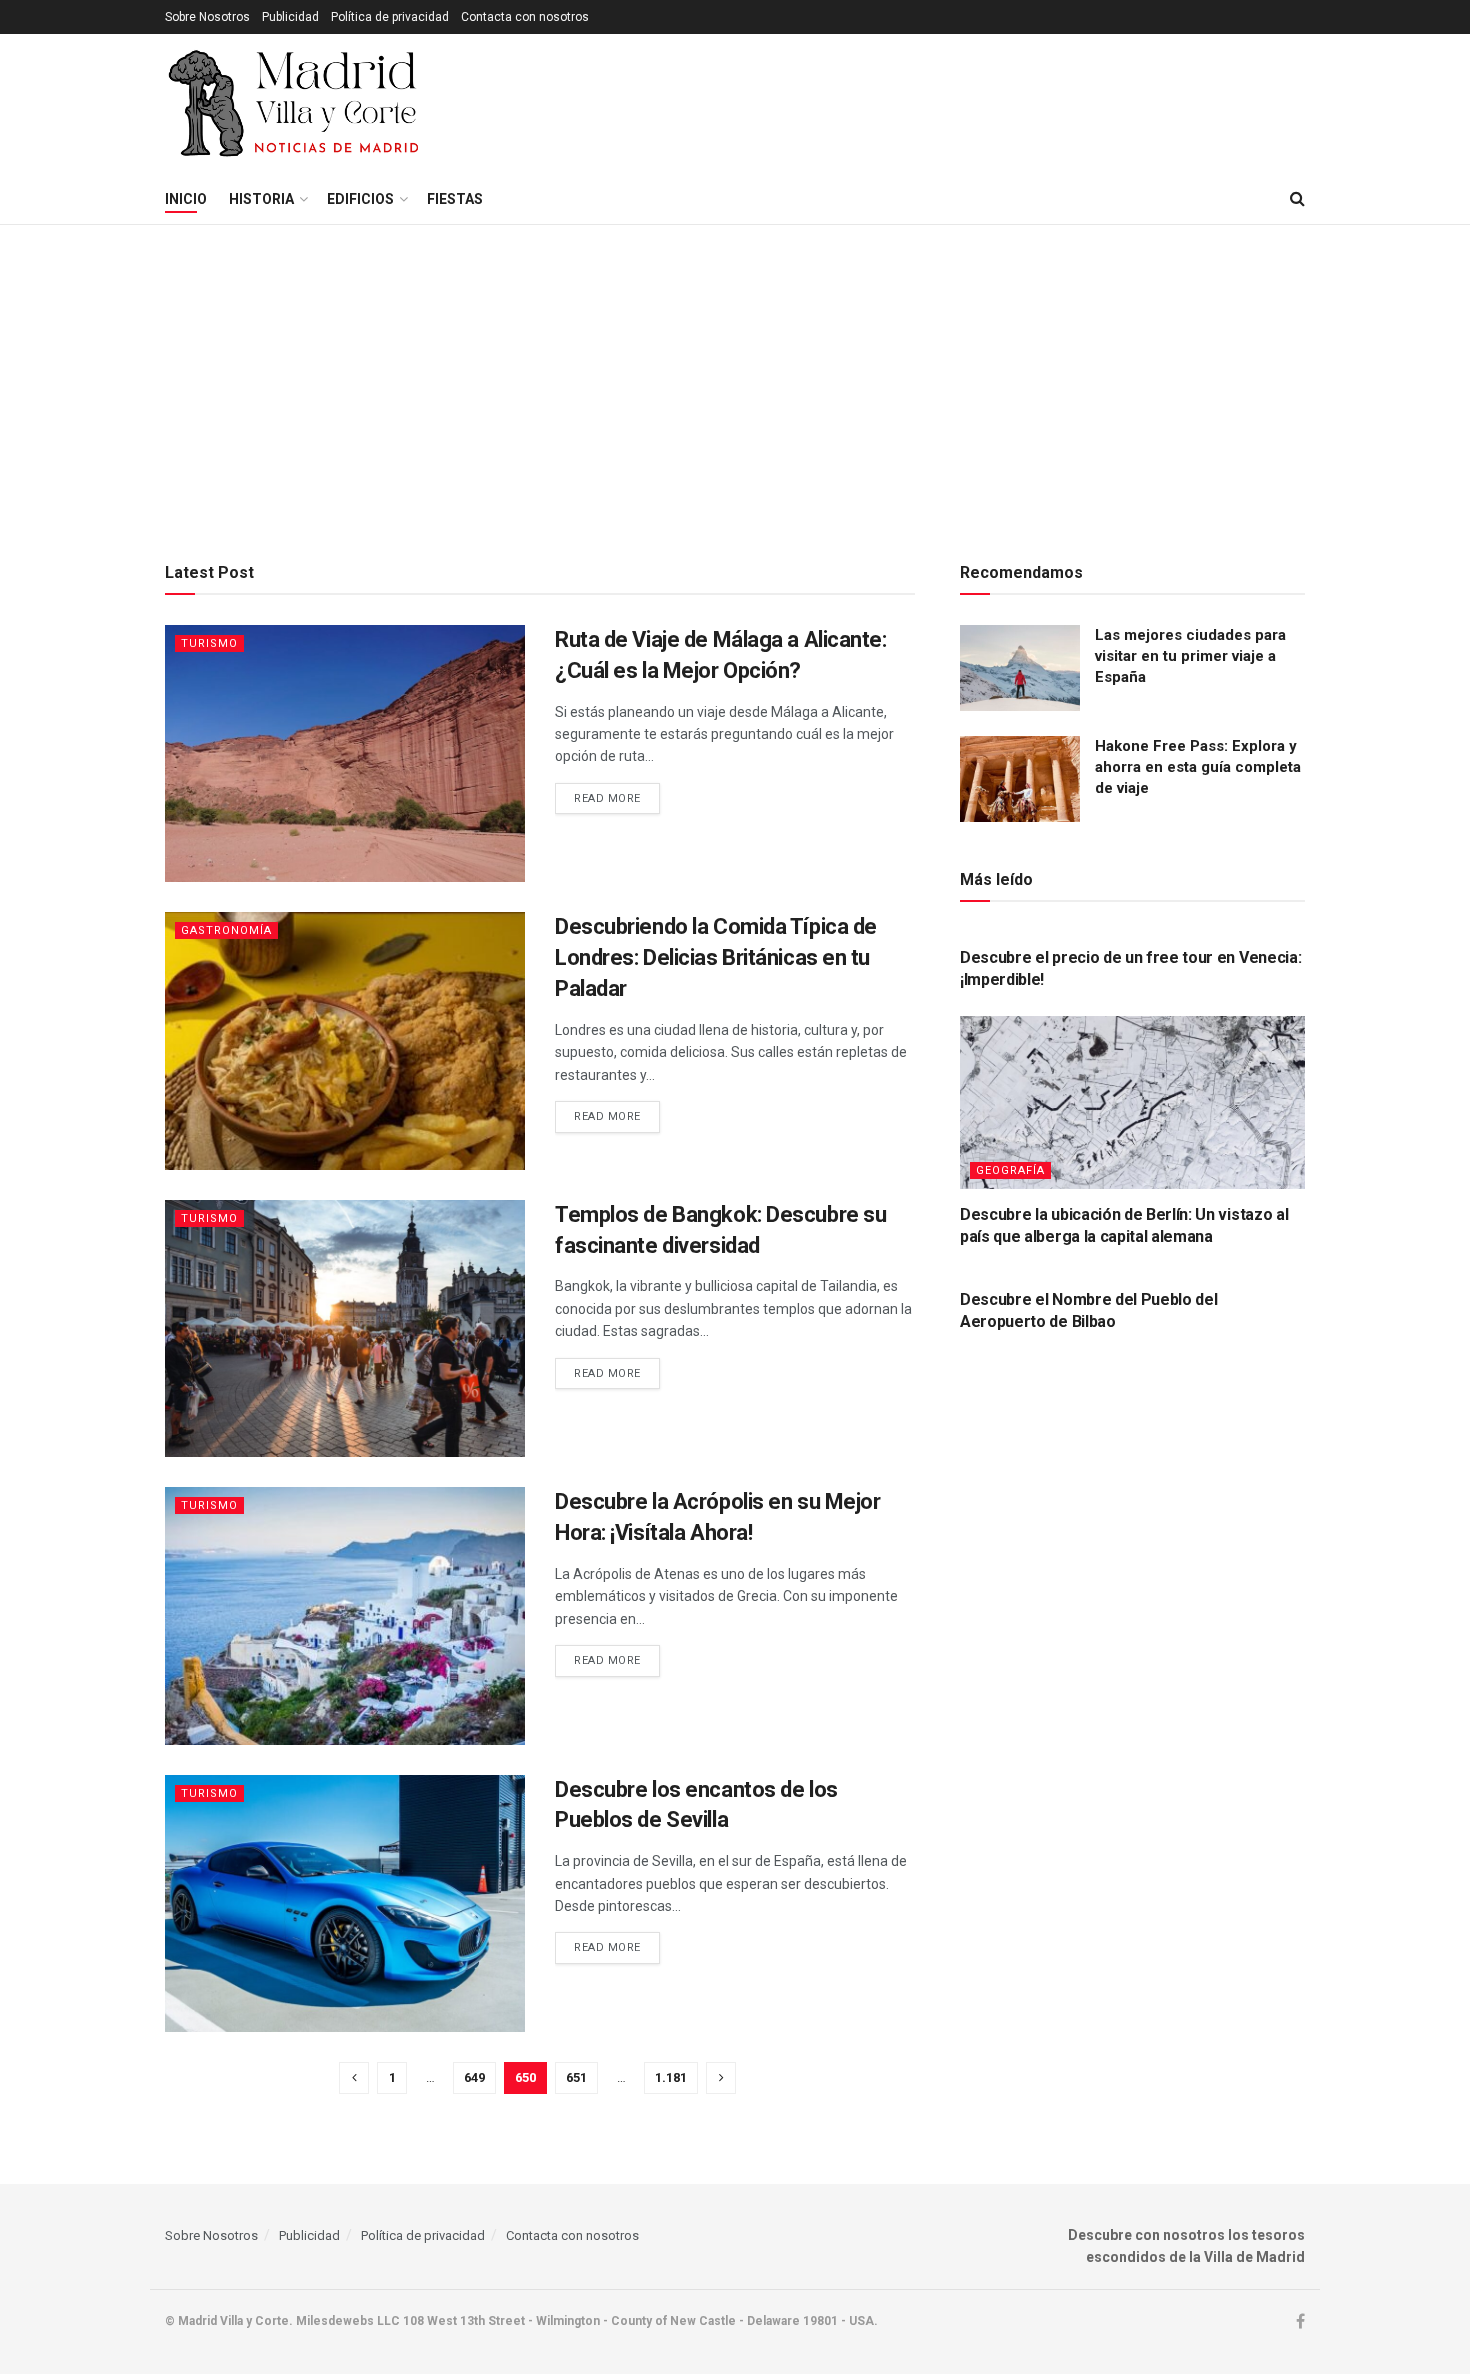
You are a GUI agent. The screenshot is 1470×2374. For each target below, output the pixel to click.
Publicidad (290, 17)
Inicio (186, 199)
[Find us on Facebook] (1300, 2322)
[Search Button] (1297, 199)
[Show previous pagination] (354, 2078)
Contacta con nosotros (525, 17)
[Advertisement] (735, 375)
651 (576, 2077)
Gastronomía (226, 930)
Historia (261, 199)
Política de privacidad (390, 17)
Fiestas (455, 199)
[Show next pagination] (721, 2078)
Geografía (1010, 1170)
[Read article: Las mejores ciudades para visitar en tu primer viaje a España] (1020, 668)
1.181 (671, 2077)
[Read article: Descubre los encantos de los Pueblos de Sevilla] (345, 1903)
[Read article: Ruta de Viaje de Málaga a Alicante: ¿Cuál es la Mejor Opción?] (345, 753)
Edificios (360, 199)
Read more (617, 798)
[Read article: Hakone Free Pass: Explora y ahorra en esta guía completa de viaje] (1020, 779)
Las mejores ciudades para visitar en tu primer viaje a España (1190, 656)
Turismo (209, 643)
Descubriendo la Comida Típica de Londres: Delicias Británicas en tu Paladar (716, 957)
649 (474, 2077)
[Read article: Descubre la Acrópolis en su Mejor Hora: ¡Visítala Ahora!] (345, 1615)
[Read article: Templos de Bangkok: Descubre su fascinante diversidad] (345, 1328)
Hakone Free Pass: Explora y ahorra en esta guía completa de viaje (1198, 767)
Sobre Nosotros (207, 17)
